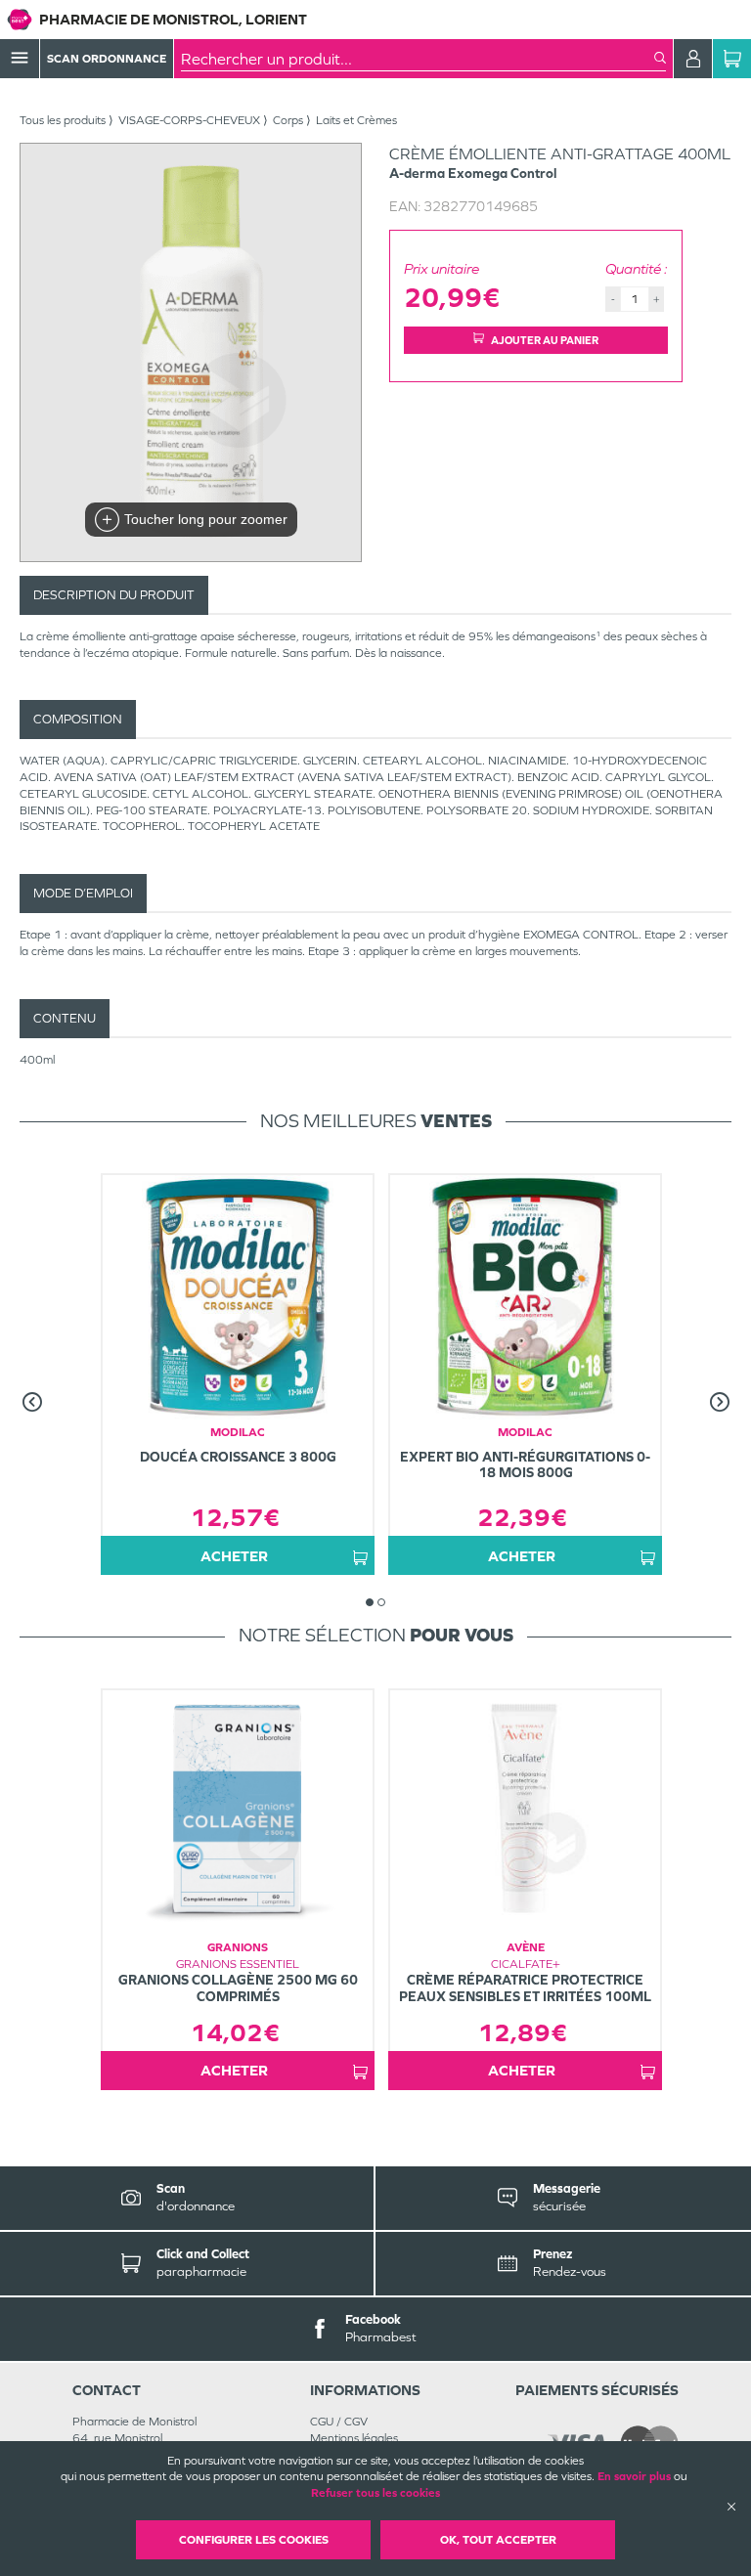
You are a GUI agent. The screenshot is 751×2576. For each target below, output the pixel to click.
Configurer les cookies (254, 2540)
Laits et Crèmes (356, 120)
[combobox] (418, 59)
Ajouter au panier (545, 340)
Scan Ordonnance (107, 59)
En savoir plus (634, 2476)
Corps (288, 120)
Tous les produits (63, 120)
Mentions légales (354, 2438)
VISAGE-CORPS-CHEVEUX (189, 120)
